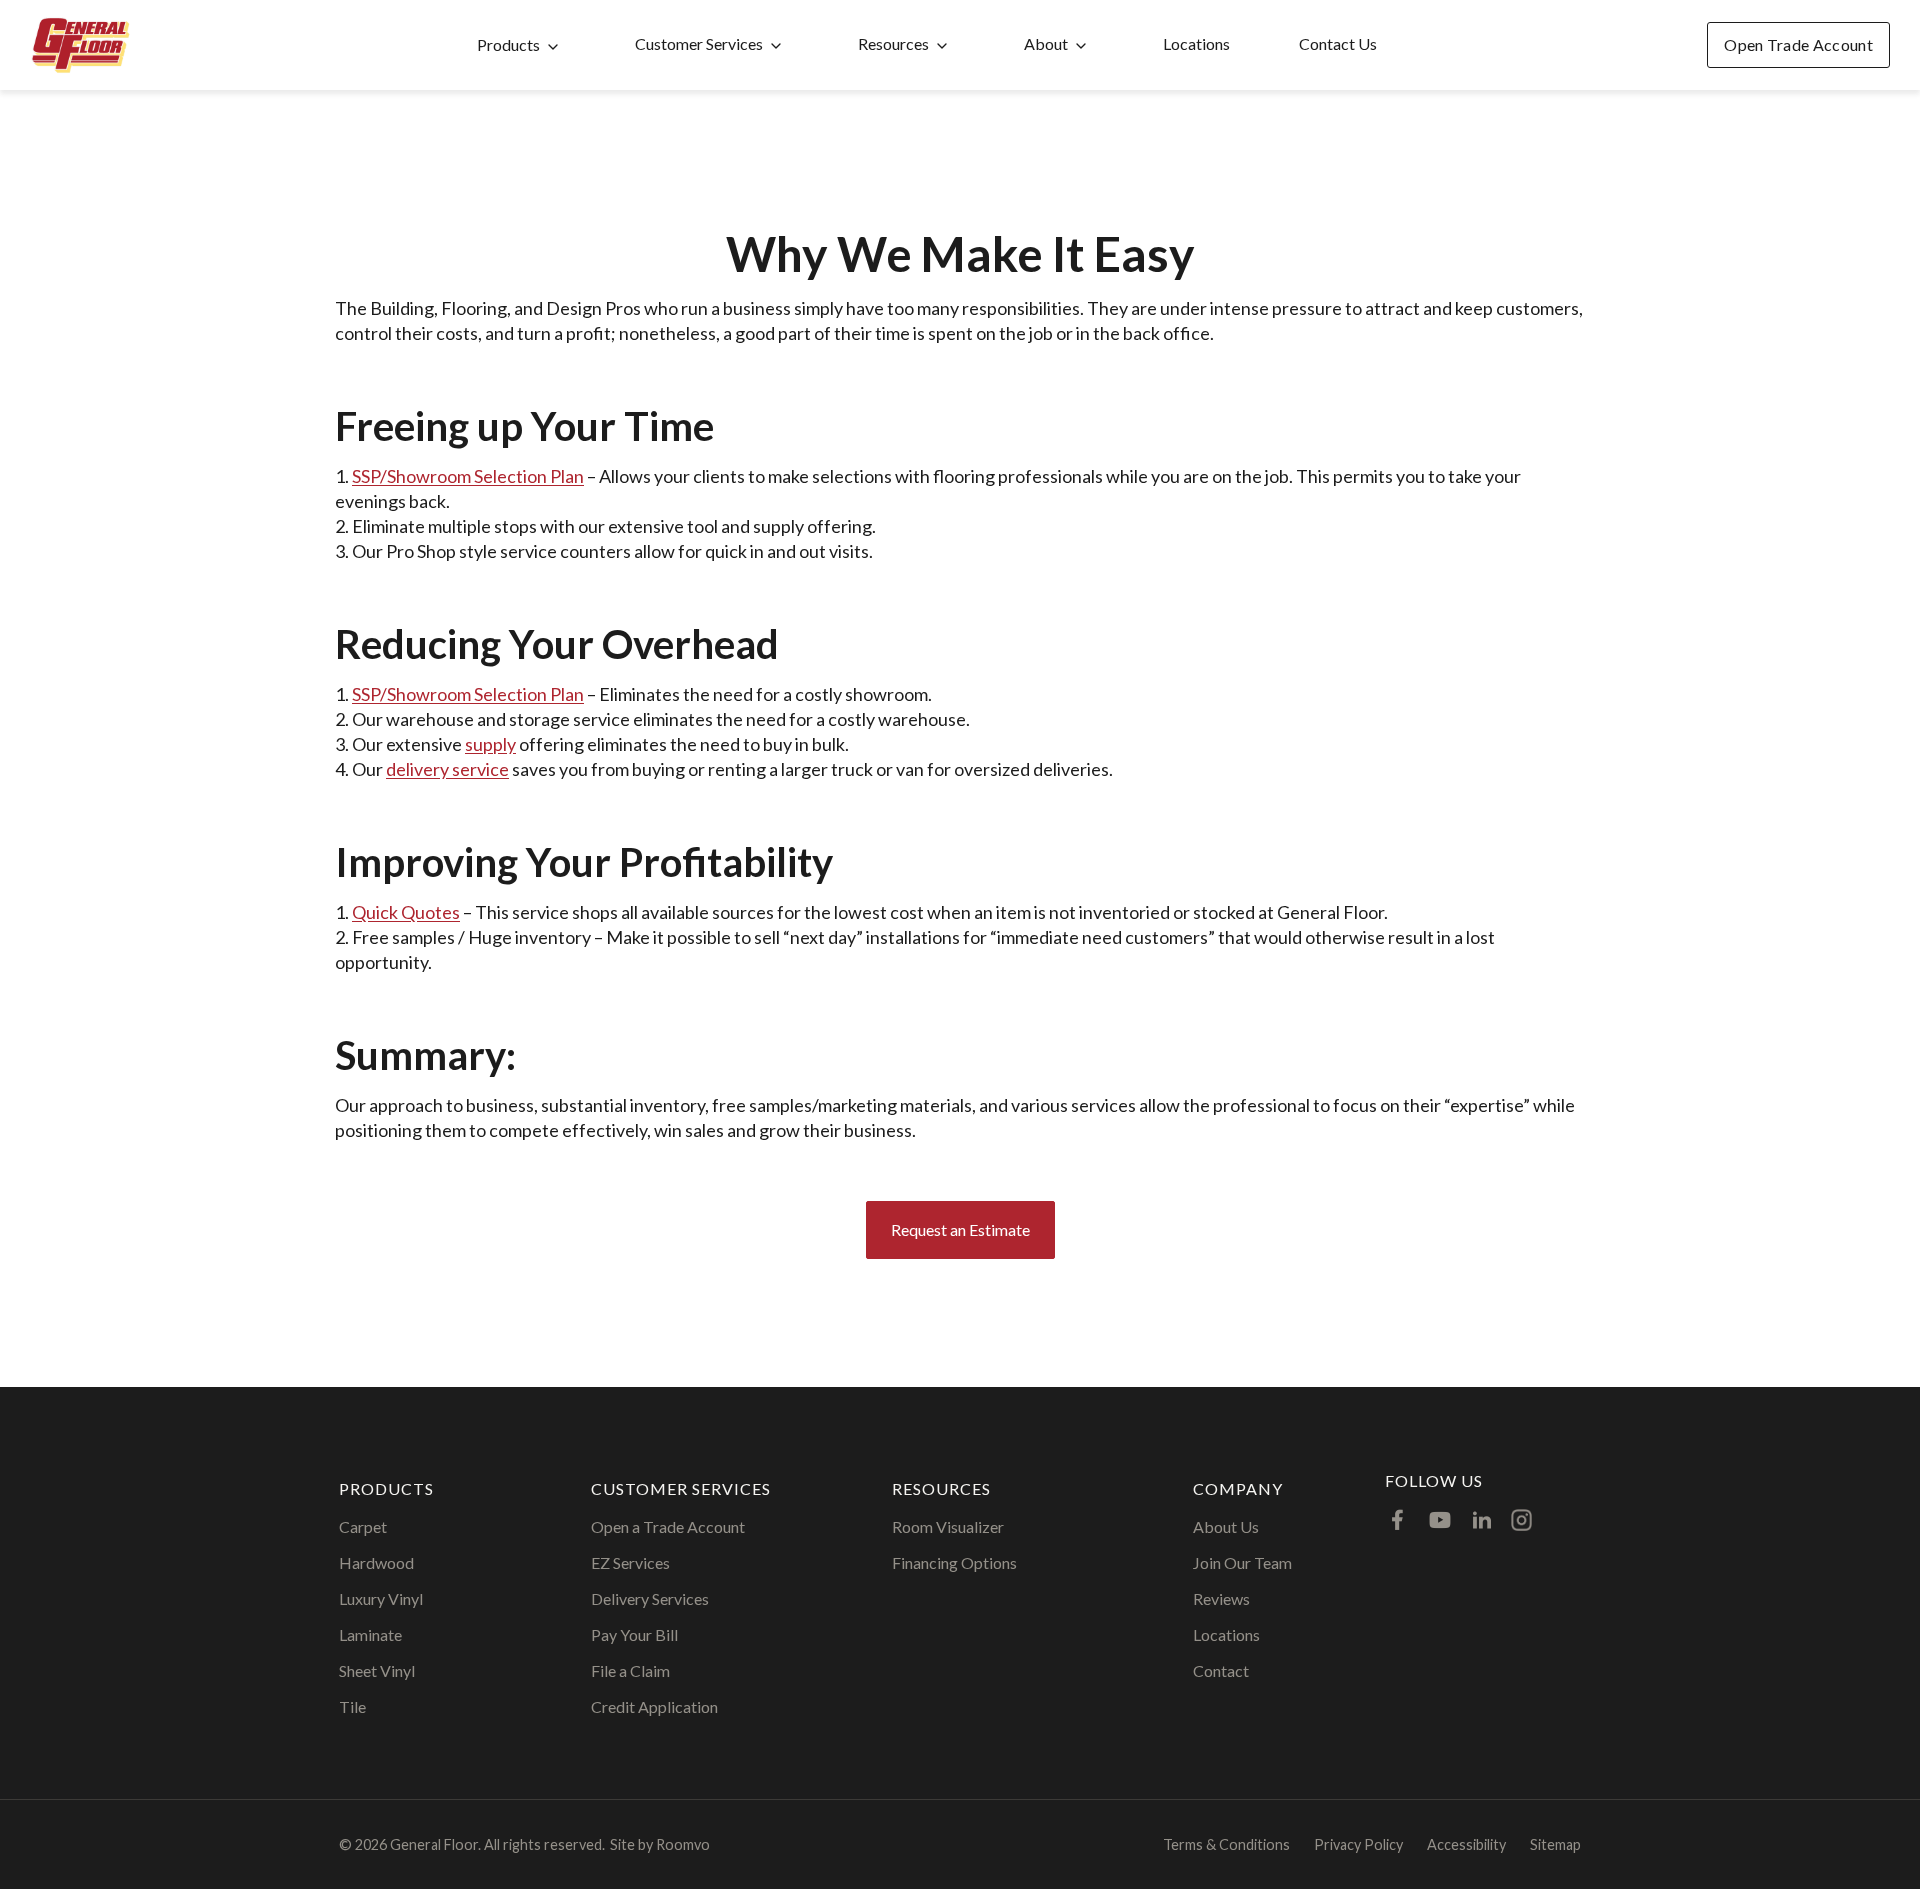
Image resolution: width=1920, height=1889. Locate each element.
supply (490, 744)
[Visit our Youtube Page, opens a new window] (1440, 1520)
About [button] (1046, 43)
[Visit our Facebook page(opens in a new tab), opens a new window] (1398, 1520)
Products (508, 44)
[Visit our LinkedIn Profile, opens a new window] (1482, 1520)
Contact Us (1338, 43)
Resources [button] (893, 43)
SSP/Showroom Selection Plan (468, 476)
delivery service (447, 769)
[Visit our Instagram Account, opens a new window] (1521, 1520)
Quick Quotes (406, 912)
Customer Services (699, 43)
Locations (1196, 43)
